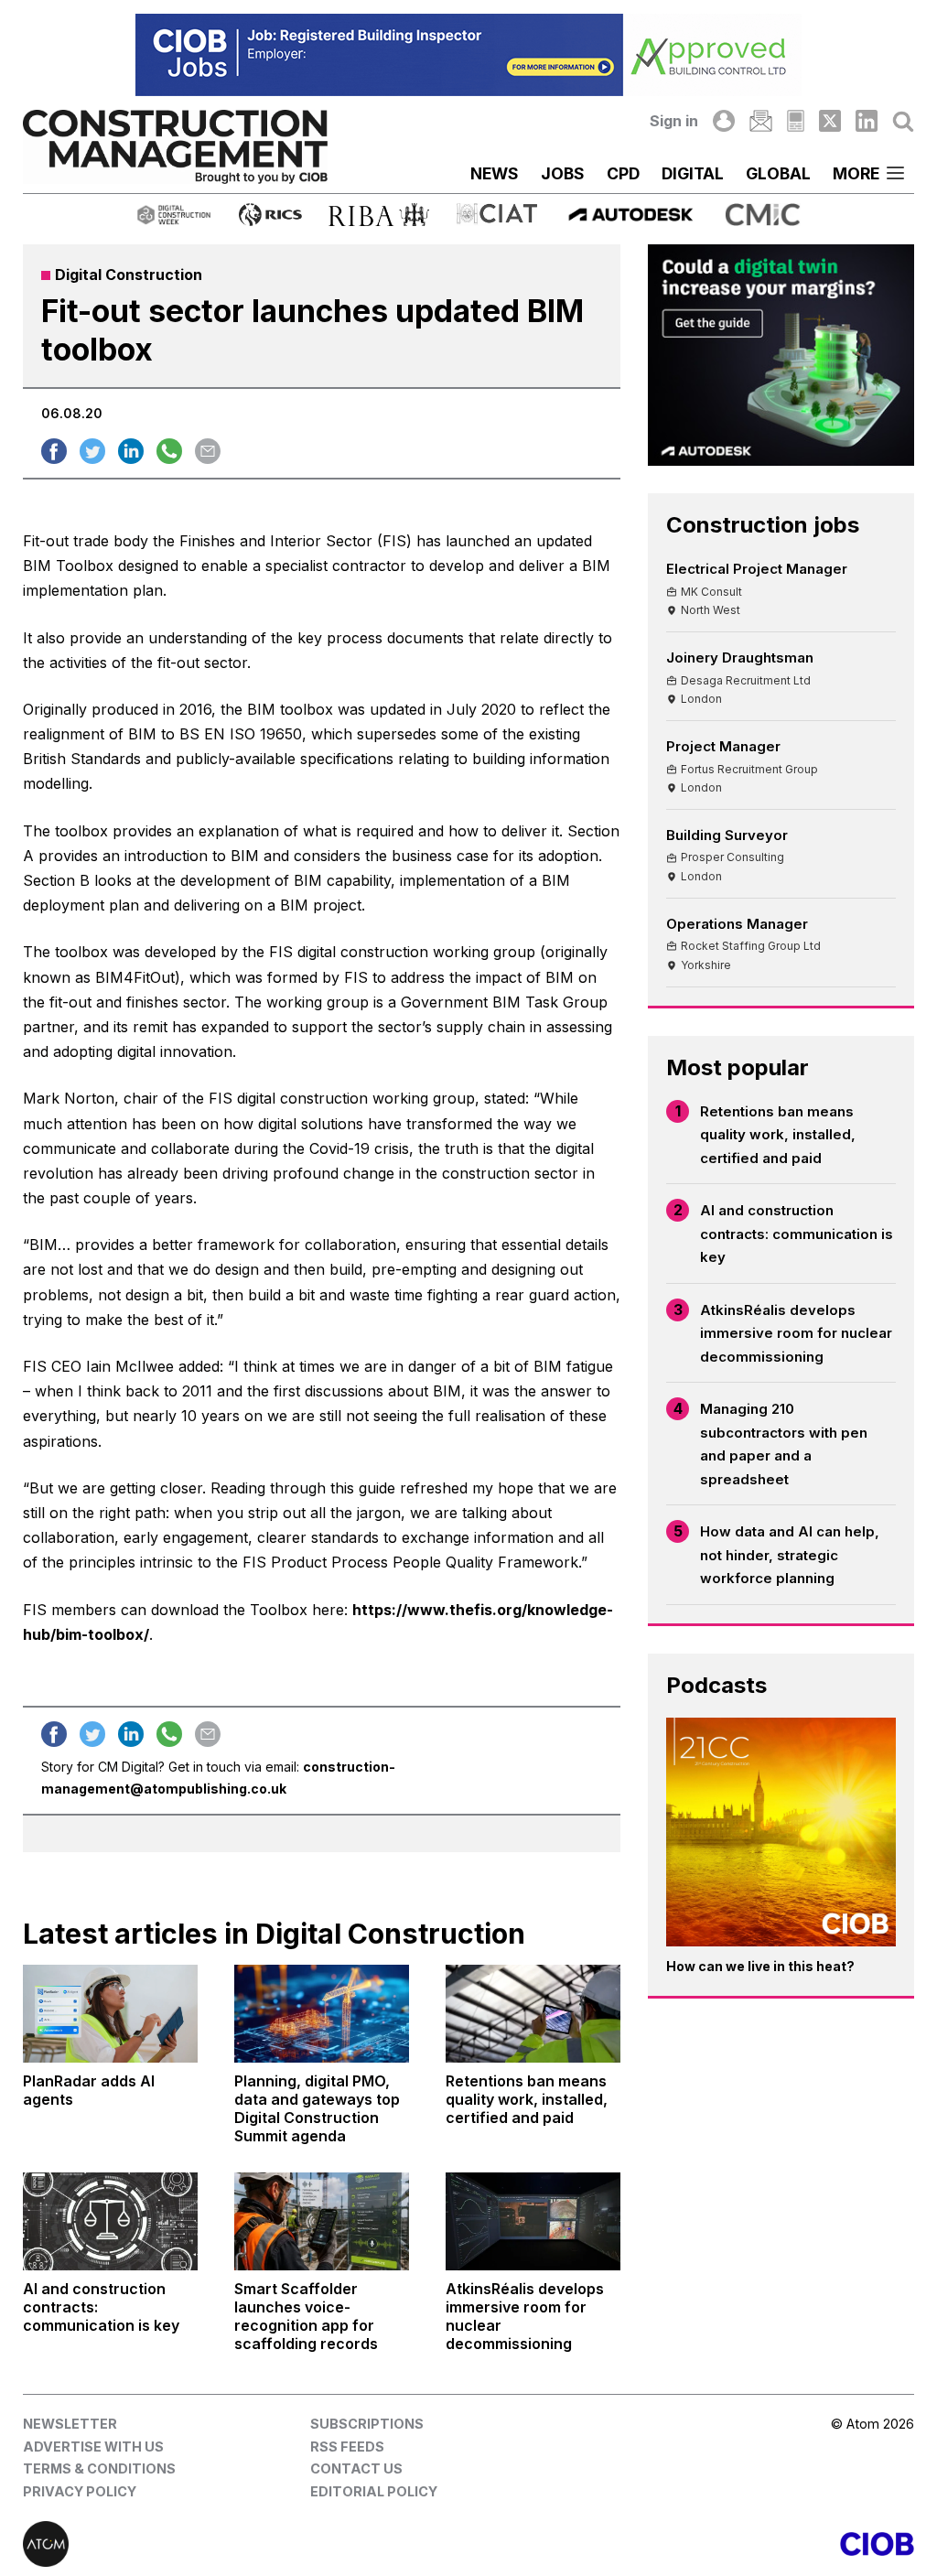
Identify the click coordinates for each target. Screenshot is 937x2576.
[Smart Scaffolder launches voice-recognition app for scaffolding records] (322, 2221)
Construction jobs (763, 525)
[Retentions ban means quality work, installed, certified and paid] (533, 2014)
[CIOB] (691, 2544)
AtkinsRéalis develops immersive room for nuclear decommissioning (796, 1333)
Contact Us (356, 2468)
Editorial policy (374, 2491)
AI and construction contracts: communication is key (797, 1234)
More (856, 173)
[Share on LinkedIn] (131, 451)
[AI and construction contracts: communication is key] (110, 2221)
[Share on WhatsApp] (169, 451)
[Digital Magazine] (796, 121)
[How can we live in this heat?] (781, 1832)
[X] (830, 121)
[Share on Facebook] (54, 451)
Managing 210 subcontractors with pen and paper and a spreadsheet (784, 1444)
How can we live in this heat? (760, 1966)
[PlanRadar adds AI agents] (110, 2014)
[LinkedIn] (867, 121)
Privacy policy (80, 2491)
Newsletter (70, 2424)
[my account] (724, 121)
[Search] (903, 121)
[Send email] (208, 451)
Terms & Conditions (99, 2468)
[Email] (760, 121)
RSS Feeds (347, 2447)
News (495, 173)
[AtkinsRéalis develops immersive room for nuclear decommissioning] (533, 2221)
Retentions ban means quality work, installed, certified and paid (778, 1135)
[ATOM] (246, 2544)
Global (778, 173)
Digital (693, 173)
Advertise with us (93, 2447)
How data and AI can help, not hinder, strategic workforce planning (790, 1555)
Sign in (674, 121)
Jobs (563, 173)
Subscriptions (367, 2424)
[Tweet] (92, 451)
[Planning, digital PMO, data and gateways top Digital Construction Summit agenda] (322, 2014)
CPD (623, 173)
